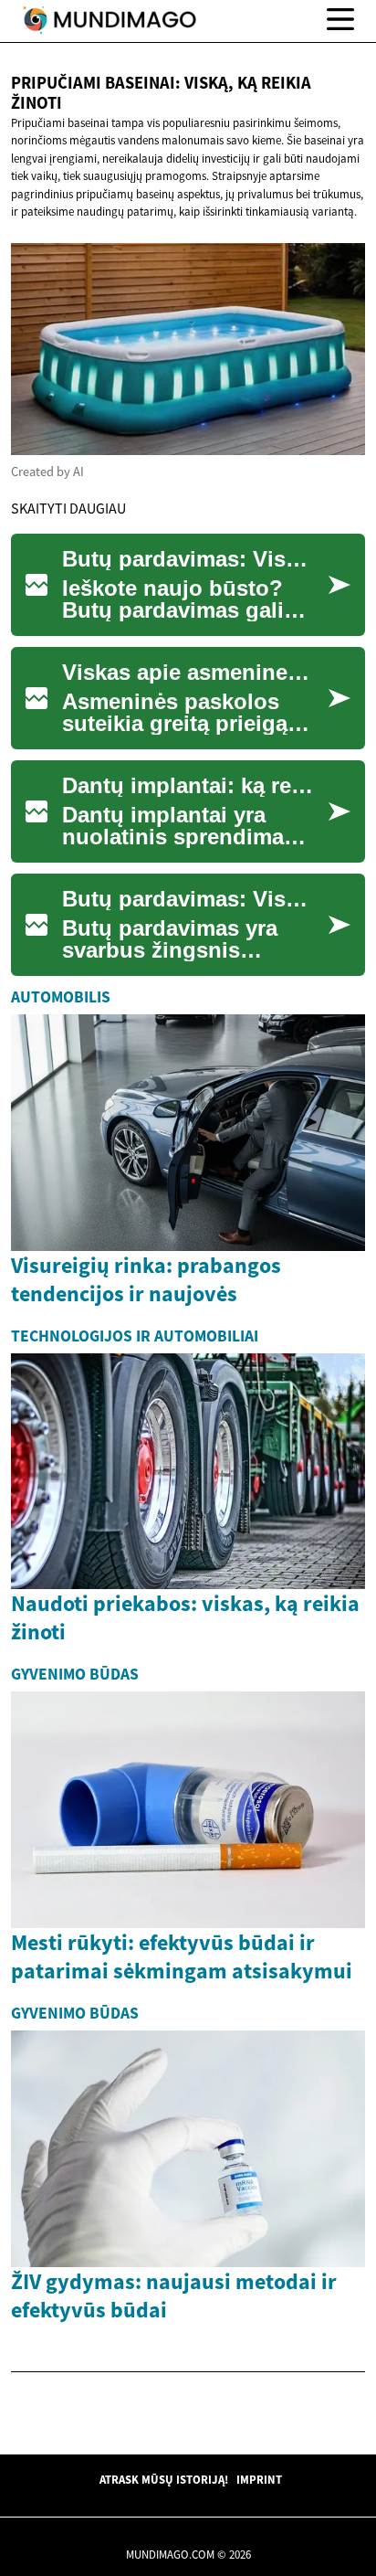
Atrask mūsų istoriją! (164, 2479)
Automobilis (61, 997)
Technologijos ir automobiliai (135, 1336)
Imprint (259, 2479)
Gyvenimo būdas (75, 1674)
